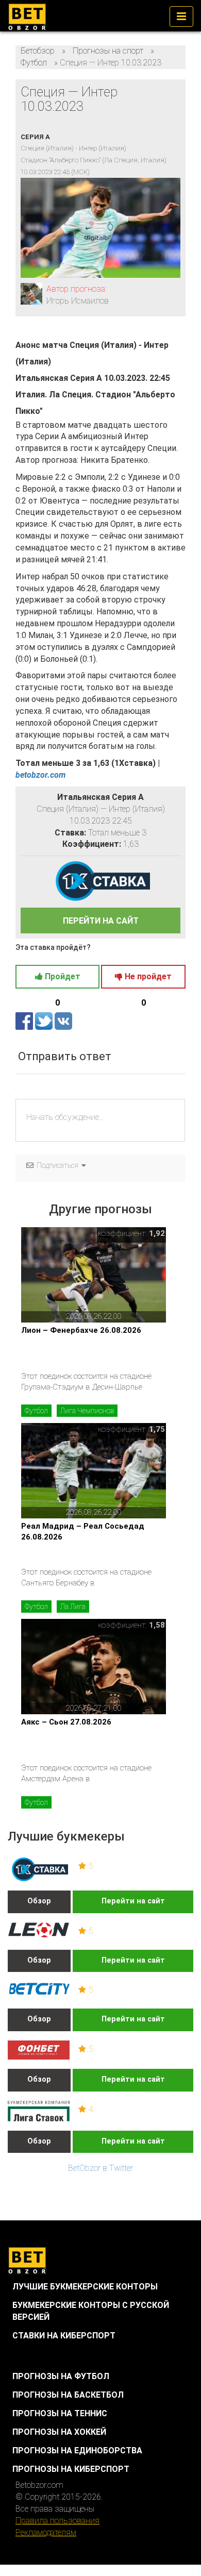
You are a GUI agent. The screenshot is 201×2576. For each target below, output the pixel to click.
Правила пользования (57, 2521)
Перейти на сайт (133, 1901)
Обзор (39, 1901)
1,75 (157, 1429)
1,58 (157, 1625)
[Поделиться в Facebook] (25, 1021)
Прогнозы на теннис (60, 2413)
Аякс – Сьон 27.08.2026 (66, 1722)
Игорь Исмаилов (78, 301)
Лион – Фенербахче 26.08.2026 (81, 1330)
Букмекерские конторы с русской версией (91, 2311)
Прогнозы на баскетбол (68, 2395)
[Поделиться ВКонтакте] (63, 1021)
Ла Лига (73, 1607)
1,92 (157, 1233)
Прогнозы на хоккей (59, 2432)
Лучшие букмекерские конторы (85, 2287)
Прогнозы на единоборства (77, 2450)
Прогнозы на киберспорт (71, 2469)
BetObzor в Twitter (100, 2168)
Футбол (36, 1411)
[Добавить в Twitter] (45, 1021)
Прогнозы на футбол (61, 2376)
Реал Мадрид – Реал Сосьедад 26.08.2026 (83, 1532)
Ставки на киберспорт (64, 2336)
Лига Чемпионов (87, 1411)
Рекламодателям (46, 2532)
